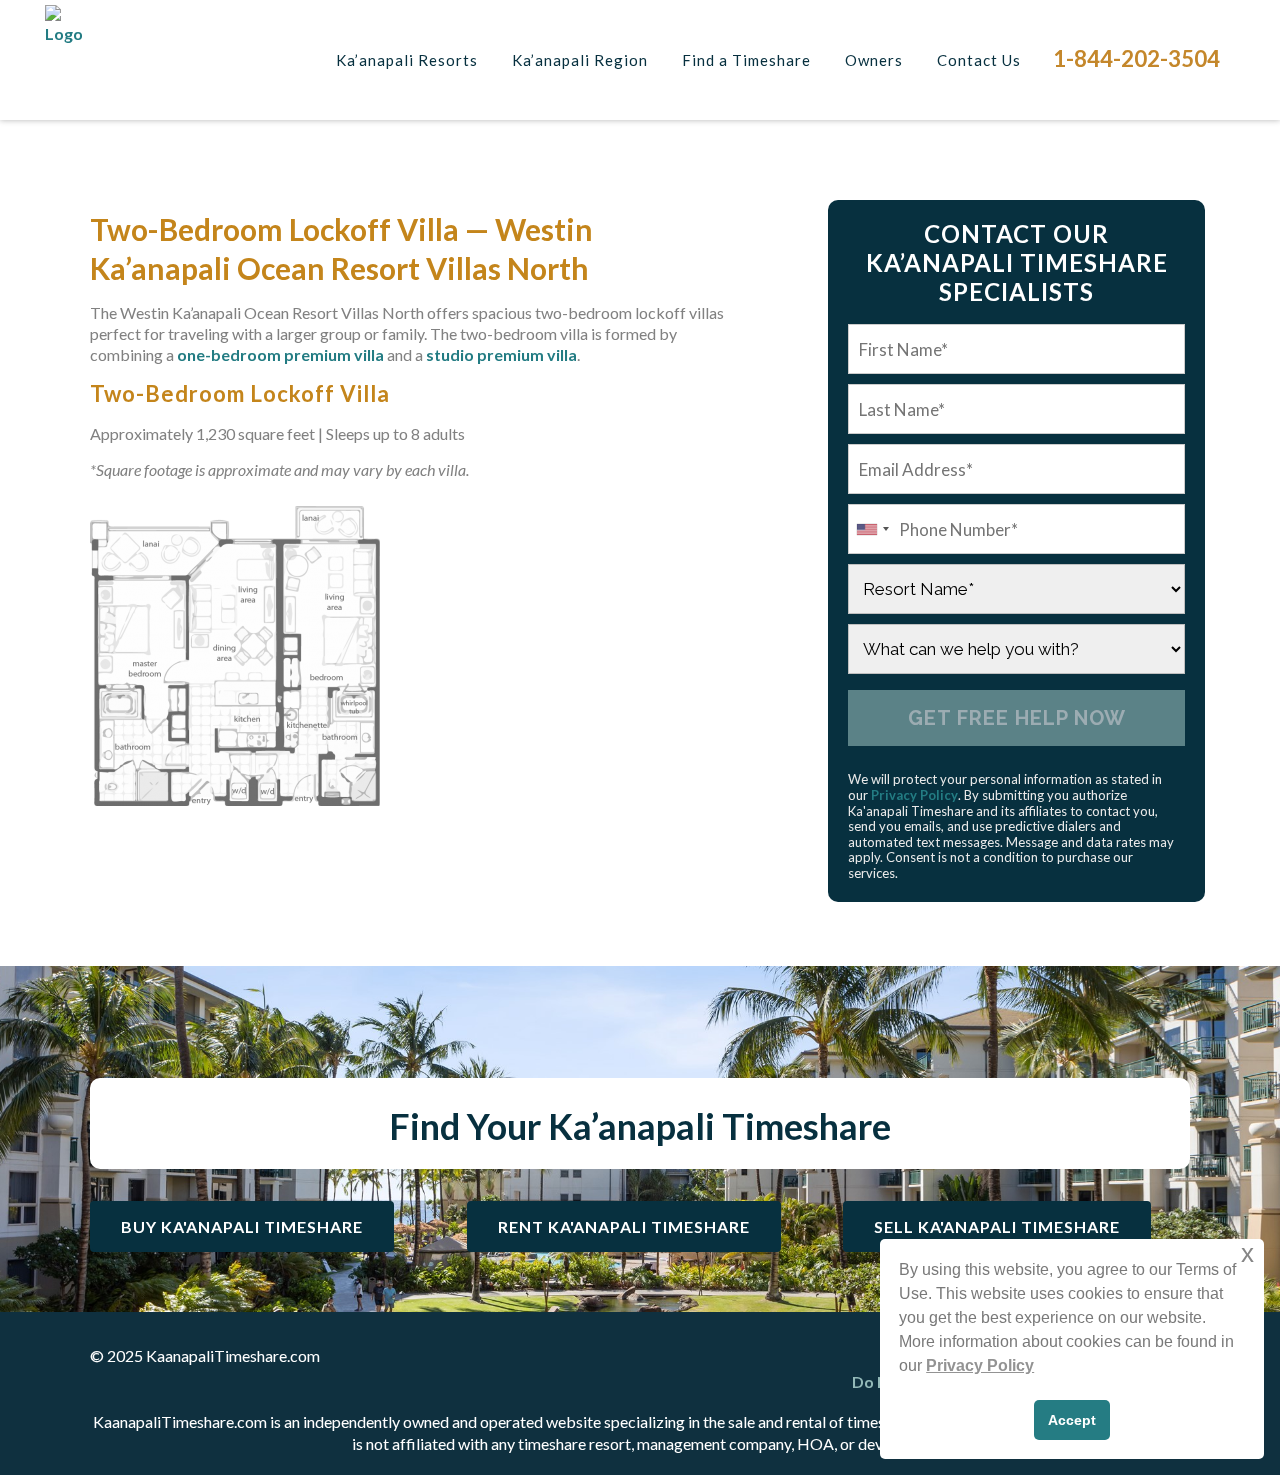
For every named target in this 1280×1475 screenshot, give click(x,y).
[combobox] (872, 529)
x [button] (1247, 1253)
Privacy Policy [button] (980, 1365)
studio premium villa (501, 354)
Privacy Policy (914, 795)
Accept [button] (1072, 1420)
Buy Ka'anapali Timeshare (242, 1226)
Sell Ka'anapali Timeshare (997, 1226)
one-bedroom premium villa (280, 354)
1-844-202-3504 (1136, 58)
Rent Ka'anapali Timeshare (624, 1226)
